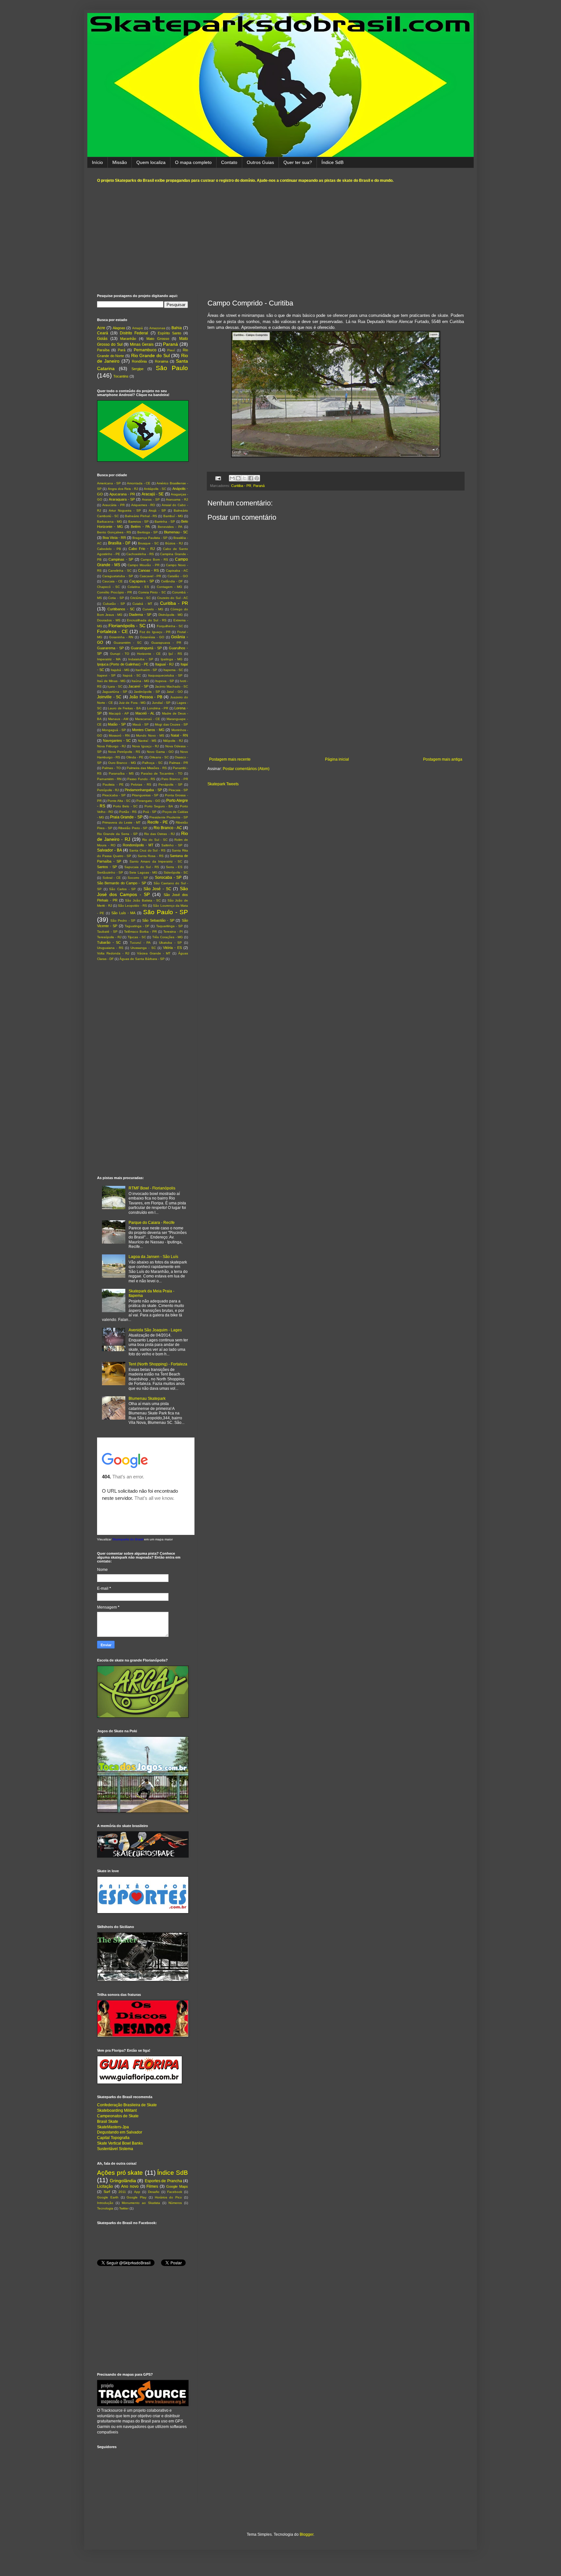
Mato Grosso (158, 339)
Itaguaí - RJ (165, 664)
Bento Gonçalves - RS (114, 532)
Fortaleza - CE (112, 631)
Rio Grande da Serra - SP (117, 834)
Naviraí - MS (147, 741)
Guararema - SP (110, 648)
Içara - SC (115, 686)
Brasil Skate (108, 2122)
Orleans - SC (159, 757)
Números (175, 2203)
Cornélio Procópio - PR (114, 592)
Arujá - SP (157, 510)
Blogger (306, 2534)
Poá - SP (150, 812)
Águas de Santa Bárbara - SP (142, 959)
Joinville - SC (109, 697)
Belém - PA (140, 527)
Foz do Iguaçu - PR (155, 632)
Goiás (102, 339)
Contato (229, 162)
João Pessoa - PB (146, 697)
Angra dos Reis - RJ (123, 489)
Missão (120, 162)
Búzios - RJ (174, 543)
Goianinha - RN (121, 637)
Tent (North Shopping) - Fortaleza (158, 1364)
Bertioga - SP (148, 532)
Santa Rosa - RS (151, 856)
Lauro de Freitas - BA (124, 708)
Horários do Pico (168, 2197)
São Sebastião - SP (158, 920)
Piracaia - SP (178, 790)
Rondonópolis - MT (138, 845)
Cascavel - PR (150, 576)
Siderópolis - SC (176, 872)
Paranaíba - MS (121, 773)
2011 (122, 2192)
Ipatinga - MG (172, 659)
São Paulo (172, 368)
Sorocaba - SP (168, 877)
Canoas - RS (149, 570)
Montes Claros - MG (148, 730)
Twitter (124, 2208)
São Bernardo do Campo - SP (122, 883)
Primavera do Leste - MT (121, 822)
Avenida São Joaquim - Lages (155, 1330)
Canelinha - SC (120, 571)
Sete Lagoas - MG (143, 872)
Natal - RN (179, 735)
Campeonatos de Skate (118, 2116)
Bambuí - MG (173, 516)
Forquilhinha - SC (170, 626)
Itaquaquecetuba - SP (165, 675)
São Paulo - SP (166, 912)
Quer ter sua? (298, 162)
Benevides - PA (170, 527)
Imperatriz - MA (109, 659)
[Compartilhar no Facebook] (251, 478)
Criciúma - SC (140, 598)
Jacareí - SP (138, 686)
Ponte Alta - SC (119, 801)
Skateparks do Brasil (128, 1539)
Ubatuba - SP (170, 943)
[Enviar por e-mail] (232, 478)
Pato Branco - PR (175, 779)
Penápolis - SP (170, 784)
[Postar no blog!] (238, 478)
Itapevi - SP (106, 675)
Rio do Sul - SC (155, 840)
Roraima (162, 361)
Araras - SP (151, 499)
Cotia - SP (116, 598)
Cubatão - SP (114, 604)
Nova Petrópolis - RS (124, 752)
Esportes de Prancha (163, 2181)
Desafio (154, 2192)
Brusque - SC (148, 543)
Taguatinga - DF (137, 926)
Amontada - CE (139, 483)
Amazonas (157, 328)
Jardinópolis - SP (147, 692)
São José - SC (157, 889)
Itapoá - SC (132, 675)
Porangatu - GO (148, 801)
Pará (122, 350)
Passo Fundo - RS (141, 779)
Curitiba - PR (241, 486)
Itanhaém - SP (146, 670)
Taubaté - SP (107, 932)
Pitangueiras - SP (145, 795)
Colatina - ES (138, 587)
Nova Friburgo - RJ (111, 746)
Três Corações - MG (168, 937)
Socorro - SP (138, 878)
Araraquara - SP (122, 499)
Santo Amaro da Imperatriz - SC (156, 861)
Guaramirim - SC (128, 643)
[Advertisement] (280, 239)
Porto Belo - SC (125, 806)
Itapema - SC (173, 670)
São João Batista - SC (143, 900)
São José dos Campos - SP (143, 891)
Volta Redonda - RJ (113, 953)
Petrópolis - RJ (108, 790)
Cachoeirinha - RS (140, 554)
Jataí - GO (175, 692)
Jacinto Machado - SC (171, 686)
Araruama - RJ (177, 499)
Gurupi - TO (120, 654)
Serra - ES (174, 867)
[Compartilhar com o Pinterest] (257, 478)
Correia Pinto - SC (152, 592)
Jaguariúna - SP (115, 692)
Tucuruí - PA (140, 943)
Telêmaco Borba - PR (140, 932)
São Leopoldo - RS (132, 906)
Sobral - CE (112, 878)
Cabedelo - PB (109, 549)
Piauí (171, 350)
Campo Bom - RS (154, 560)
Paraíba (103, 350)
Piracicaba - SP (114, 795)
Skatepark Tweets (223, 784)
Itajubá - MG (120, 670)
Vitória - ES (172, 948)
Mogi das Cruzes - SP (171, 724)
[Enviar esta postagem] (218, 478)
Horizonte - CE (149, 654)
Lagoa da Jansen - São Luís (153, 1257)
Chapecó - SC (108, 587)
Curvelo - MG (153, 609)
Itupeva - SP (165, 681)
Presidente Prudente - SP (169, 817)
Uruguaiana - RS (110, 948)
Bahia (177, 328)
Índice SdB (332, 162)
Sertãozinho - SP (110, 872)
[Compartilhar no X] (244, 478)
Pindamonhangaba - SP (143, 790)
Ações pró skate (120, 2173)
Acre (101, 328)
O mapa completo (193, 162)
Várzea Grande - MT (154, 953)
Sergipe (137, 369)
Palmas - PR (179, 763)
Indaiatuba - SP (141, 659)
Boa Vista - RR (114, 538)
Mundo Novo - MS (150, 735)
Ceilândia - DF (172, 581)
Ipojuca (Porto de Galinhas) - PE (123, 664)
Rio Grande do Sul (150, 355)
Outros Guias (260, 162)
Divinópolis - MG (171, 615)
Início (97, 162)
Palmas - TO (111, 768)
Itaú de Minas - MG (111, 681)
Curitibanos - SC (121, 609)
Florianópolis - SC (127, 626)
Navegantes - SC (117, 740)
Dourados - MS (109, 620)
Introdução (105, 2203)
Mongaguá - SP (114, 730)
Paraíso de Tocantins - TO (162, 773)
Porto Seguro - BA (159, 806)
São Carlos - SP (122, 889)
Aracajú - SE (153, 494)
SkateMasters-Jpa (113, 2127)
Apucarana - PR (122, 494)
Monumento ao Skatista (141, 2203)
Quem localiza (151, 162)
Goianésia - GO (152, 637)
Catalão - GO (178, 576)
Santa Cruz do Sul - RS (147, 850)
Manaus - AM (118, 719)
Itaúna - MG (140, 681)
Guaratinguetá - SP (146, 648)
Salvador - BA (110, 850)
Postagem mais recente (230, 759)
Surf (107, 2192)
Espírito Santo (169, 333)
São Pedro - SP (123, 921)
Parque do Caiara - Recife (152, 1223)
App (137, 2192)
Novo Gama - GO (160, 752)
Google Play (137, 2197)
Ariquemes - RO (143, 505)
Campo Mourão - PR (143, 565)
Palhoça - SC (152, 763)
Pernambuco (145, 350)
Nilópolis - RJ (173, 741)
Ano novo (130, 2186)
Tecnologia (105, 2208)
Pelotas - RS (141, 784)
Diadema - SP (140, 615)
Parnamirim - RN (109, 779)
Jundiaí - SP (161, 703)
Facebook (175, 2192)
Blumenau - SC (176, 532)
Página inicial (337, 759)
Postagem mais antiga (443, 759)
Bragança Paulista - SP (150, 538)
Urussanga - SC (143, 948)
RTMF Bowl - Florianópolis (152, 1188)
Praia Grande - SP (126, 817)
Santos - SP (107, 867)
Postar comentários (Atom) (246, 769)
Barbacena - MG (110, 522)
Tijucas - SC (137, 937)
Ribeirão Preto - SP (133, 828)
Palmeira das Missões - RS (147, 768)
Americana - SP (109, 483)
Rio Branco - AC (168, 828)
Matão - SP (117, 724)
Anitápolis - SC (155, 489)
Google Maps (177, 2186)
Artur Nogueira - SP (125, 510)
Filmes (152, 2186)
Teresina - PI (173, 932)
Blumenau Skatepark (147, 1399)
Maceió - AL (145, 713)
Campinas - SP (121, 559)
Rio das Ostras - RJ (159, 834)
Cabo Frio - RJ (142, 549)
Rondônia (139, 361)
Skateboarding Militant (117, 2110)
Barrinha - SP (165, 522)
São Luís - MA (124, 913)
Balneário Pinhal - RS (141, 516)
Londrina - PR (158, 708)
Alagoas (119, 328)
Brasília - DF (119, 543)
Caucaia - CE (112, 581)
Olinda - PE (135, 757)
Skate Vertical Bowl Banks (120, 2143)
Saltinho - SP (172, 845)
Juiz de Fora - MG (132, 703)
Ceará (103, 333)
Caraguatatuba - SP (118, 576)
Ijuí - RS (175, 654)
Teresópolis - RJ (109, 937)
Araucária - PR (113, 505)
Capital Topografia (113, 2138)
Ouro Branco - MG (122, 763)
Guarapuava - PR (166, 643)
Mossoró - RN (119, 735)
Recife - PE (158, 822)
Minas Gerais (142, 344)
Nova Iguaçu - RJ (145, 746)
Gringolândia (123, 2181)
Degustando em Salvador (120, 2132)
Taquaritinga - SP (169, 926)
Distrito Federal (134, 333)
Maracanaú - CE (148, 719)
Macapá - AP (119, 713)
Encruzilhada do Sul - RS (147, 620)
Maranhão (128, 339)
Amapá (137, 328)
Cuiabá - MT (142, 604)
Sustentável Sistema (115, 2149)
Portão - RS (128, 812)
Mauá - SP (141, 724)
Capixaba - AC (177, 571)
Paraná (259, 486)
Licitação (105, 2186)
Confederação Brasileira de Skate (127, 2105)
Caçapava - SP (142, 581)
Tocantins (121, 376)
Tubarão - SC (109, 942)
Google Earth (108, 2197)
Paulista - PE (113, 784)
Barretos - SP (138, 522)
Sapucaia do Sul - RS (142, 867)
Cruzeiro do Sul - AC (173, 598)
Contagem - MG (169, 587)
